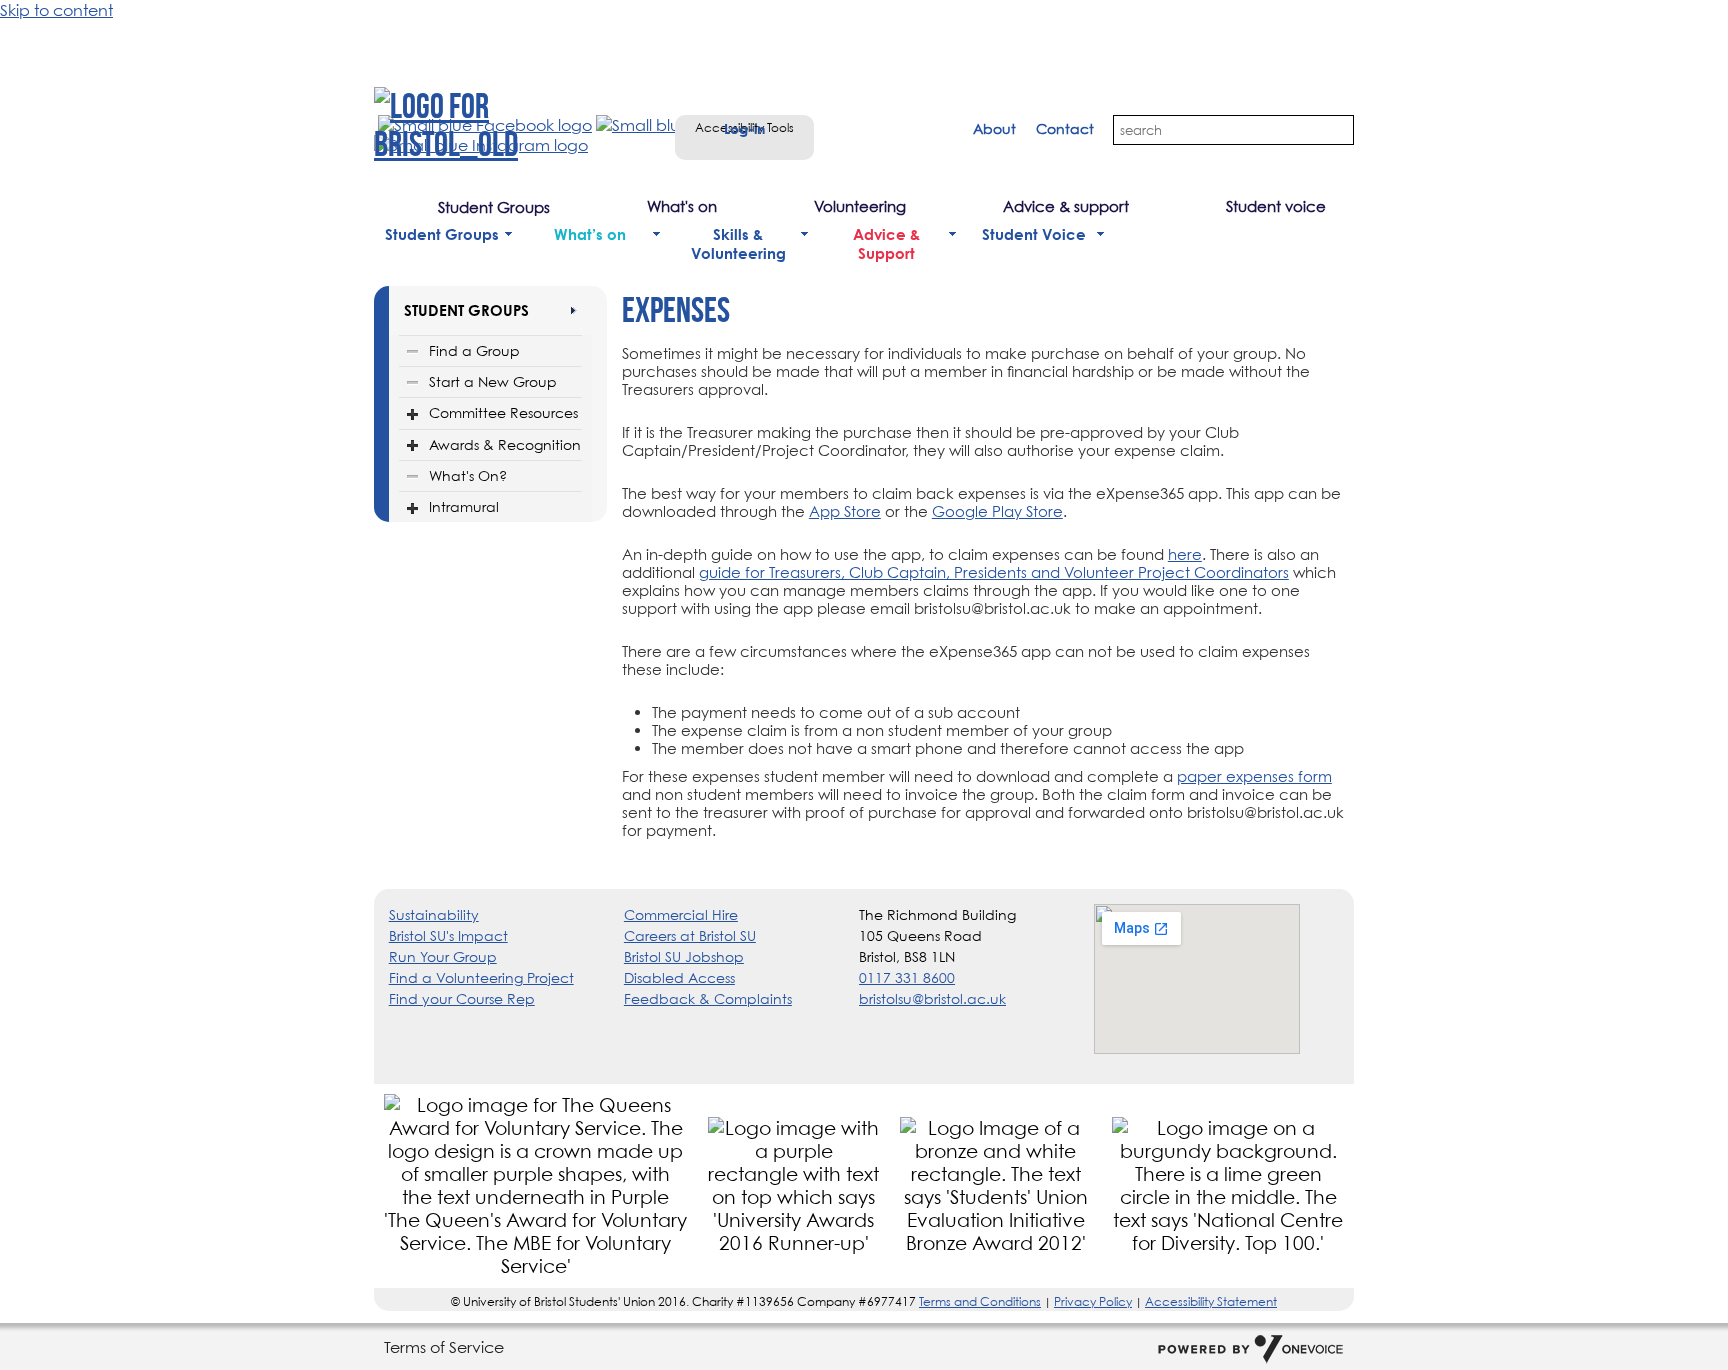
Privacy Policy (1093, 1301)
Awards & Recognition (505, 444)
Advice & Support (886, 244)
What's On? (468, 475)
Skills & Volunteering (738, 244)
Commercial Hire (681, 914)
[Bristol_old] (494, 125)
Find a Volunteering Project (481, 977)
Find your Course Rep (462, 998)
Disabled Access (679, 977)
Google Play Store (997, 511)
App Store (845, 511)
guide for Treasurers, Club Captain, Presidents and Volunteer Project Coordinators (994, 572)
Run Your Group (443, 956)
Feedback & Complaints (708, 998)
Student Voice (1034, 234)
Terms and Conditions (980, 1301)
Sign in (717, 145)
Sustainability (434, 914)
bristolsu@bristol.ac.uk (932, 998)
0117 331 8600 (907, 977)
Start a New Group (493, 381)
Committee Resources (503, 412)
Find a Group (474, 350)
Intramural (464, 506)
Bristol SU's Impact (448, 935)
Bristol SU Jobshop (684, 956)
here (1185, 554)
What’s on (590, 234)
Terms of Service (444, 1347)
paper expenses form (1254, 776)
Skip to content (56, 10)
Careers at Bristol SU (690, 935)
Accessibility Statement (1211, 1301)
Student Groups (442, 234)
